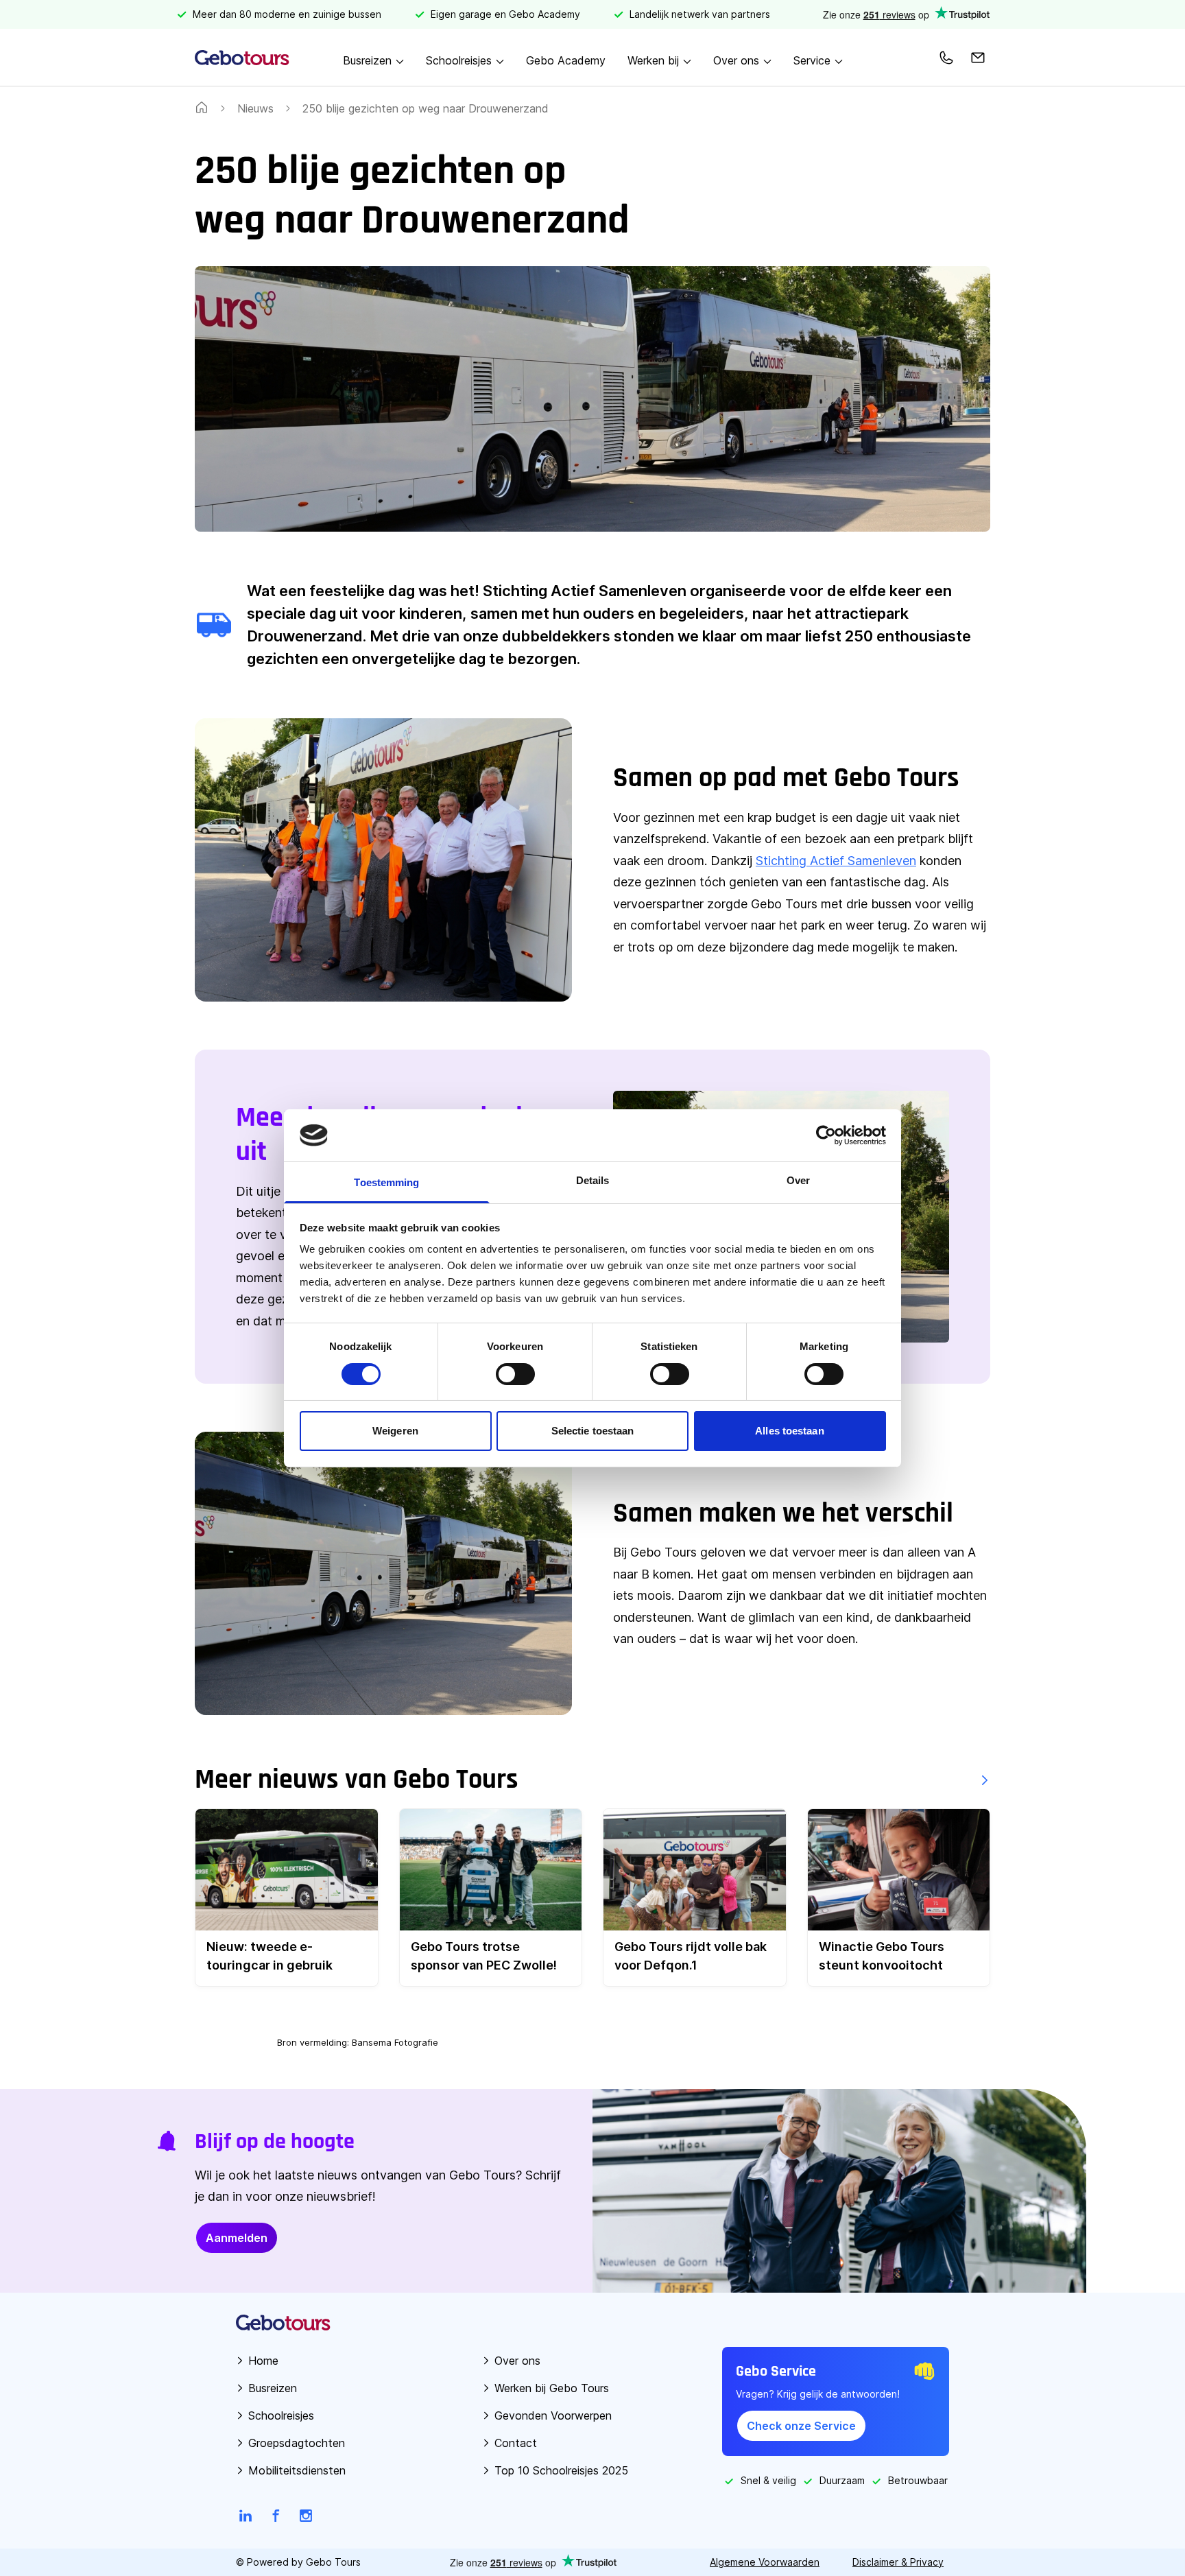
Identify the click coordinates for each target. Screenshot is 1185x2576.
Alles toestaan (789, 1431)
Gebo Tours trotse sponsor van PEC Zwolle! (484, 1956)
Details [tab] (593, 1180)
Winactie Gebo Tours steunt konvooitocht (882, 1956)
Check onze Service (801, 2426)
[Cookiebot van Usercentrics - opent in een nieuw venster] (826, 1135)
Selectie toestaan (593, 1431)
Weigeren (395, 1431)
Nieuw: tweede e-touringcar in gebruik (270, 1956)
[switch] (515, 1374)
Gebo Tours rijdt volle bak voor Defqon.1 (691, 1956)
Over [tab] (798, 1180)
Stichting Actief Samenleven (836, 861)
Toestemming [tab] (386, 1182)
